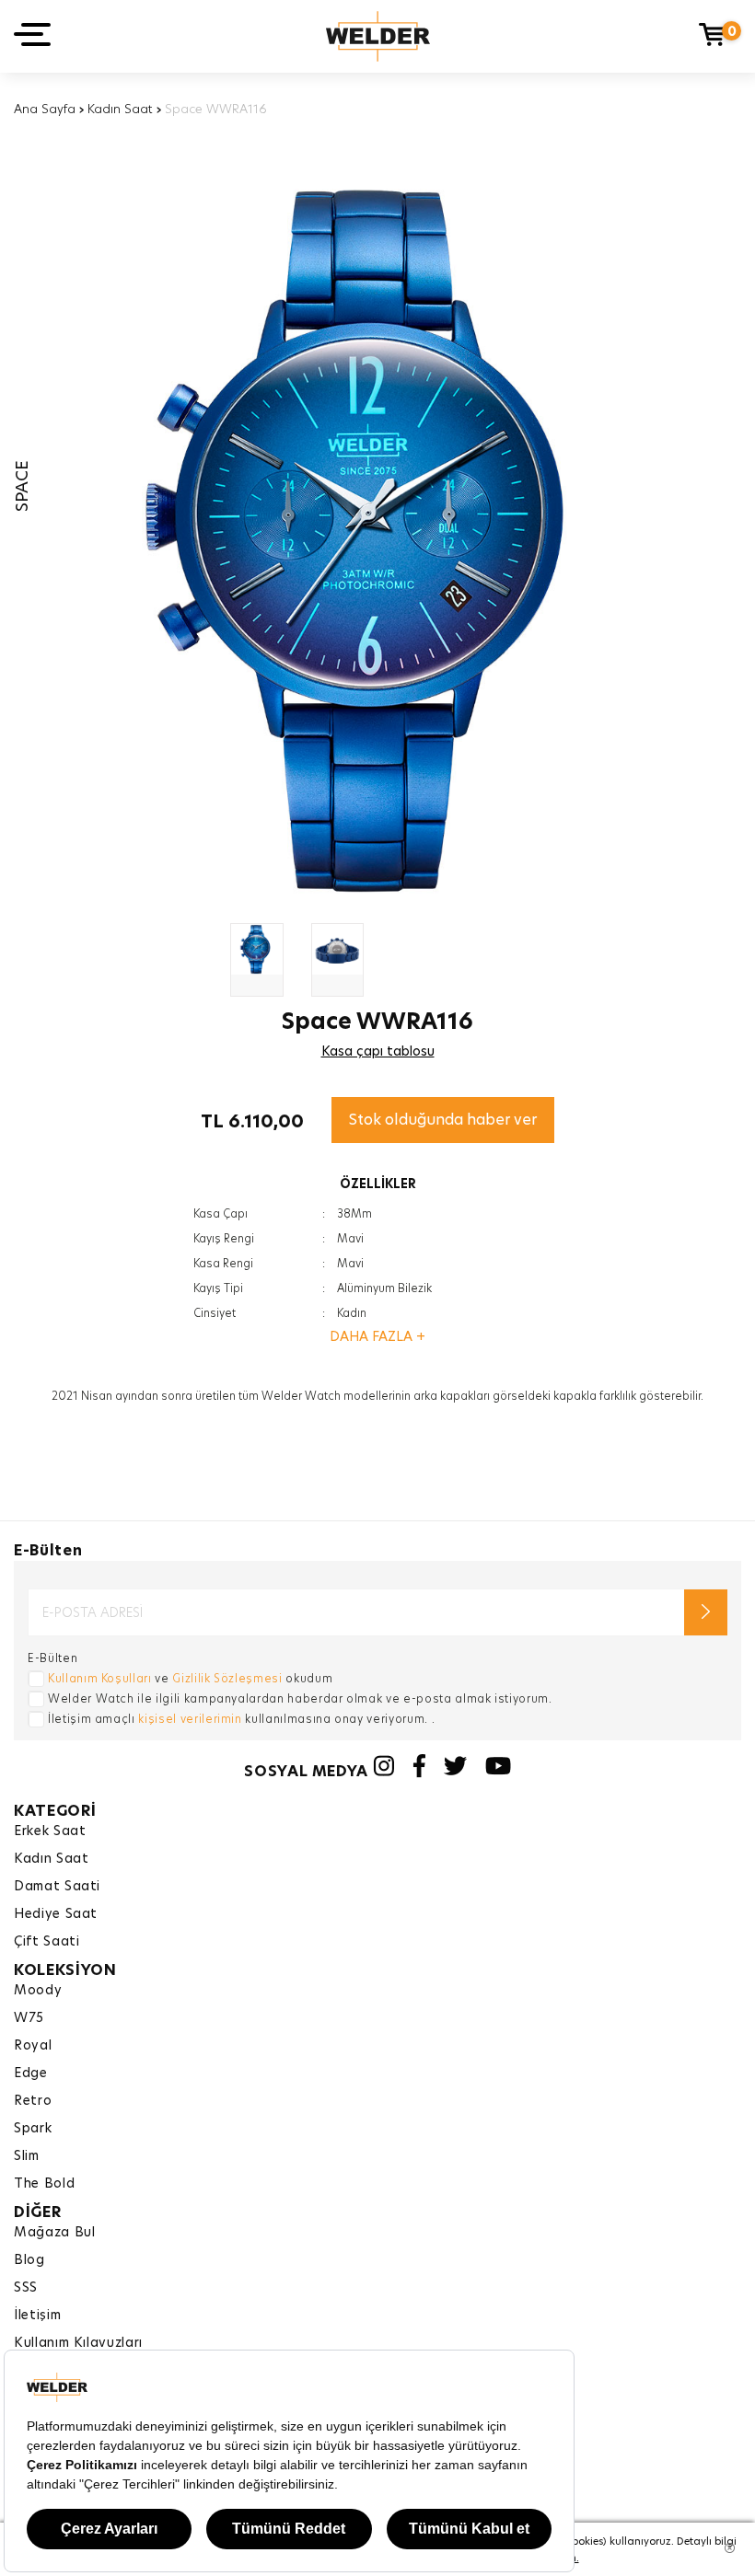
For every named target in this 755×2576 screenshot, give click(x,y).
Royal (33, 2045)
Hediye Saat (56, 1913)
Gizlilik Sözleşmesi (227, 1678)
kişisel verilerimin (190, 1719)
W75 (29, 2017)
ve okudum (190, 1678)
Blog (29, 2259)
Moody (38, 1990)
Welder (378, 36)
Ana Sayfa (45, 109)
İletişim (37, 2315)
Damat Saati (57, 1886)
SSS (26, 2287)
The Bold (44, 2183)
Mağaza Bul (55, 2232)
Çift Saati (47, 1941)
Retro (33, 2100)
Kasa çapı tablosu (378, 1051)
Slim (27, 2155)
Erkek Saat (50, 1831)
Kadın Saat (120, 109)
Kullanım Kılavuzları (78, 2342)
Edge (31, 2073)
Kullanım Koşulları (100, 1678)
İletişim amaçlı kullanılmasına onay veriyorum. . (241, 1719)
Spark (33, 2128)
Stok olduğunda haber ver (443, 1120)
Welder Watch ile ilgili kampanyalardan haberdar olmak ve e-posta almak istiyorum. (300, 1698)
